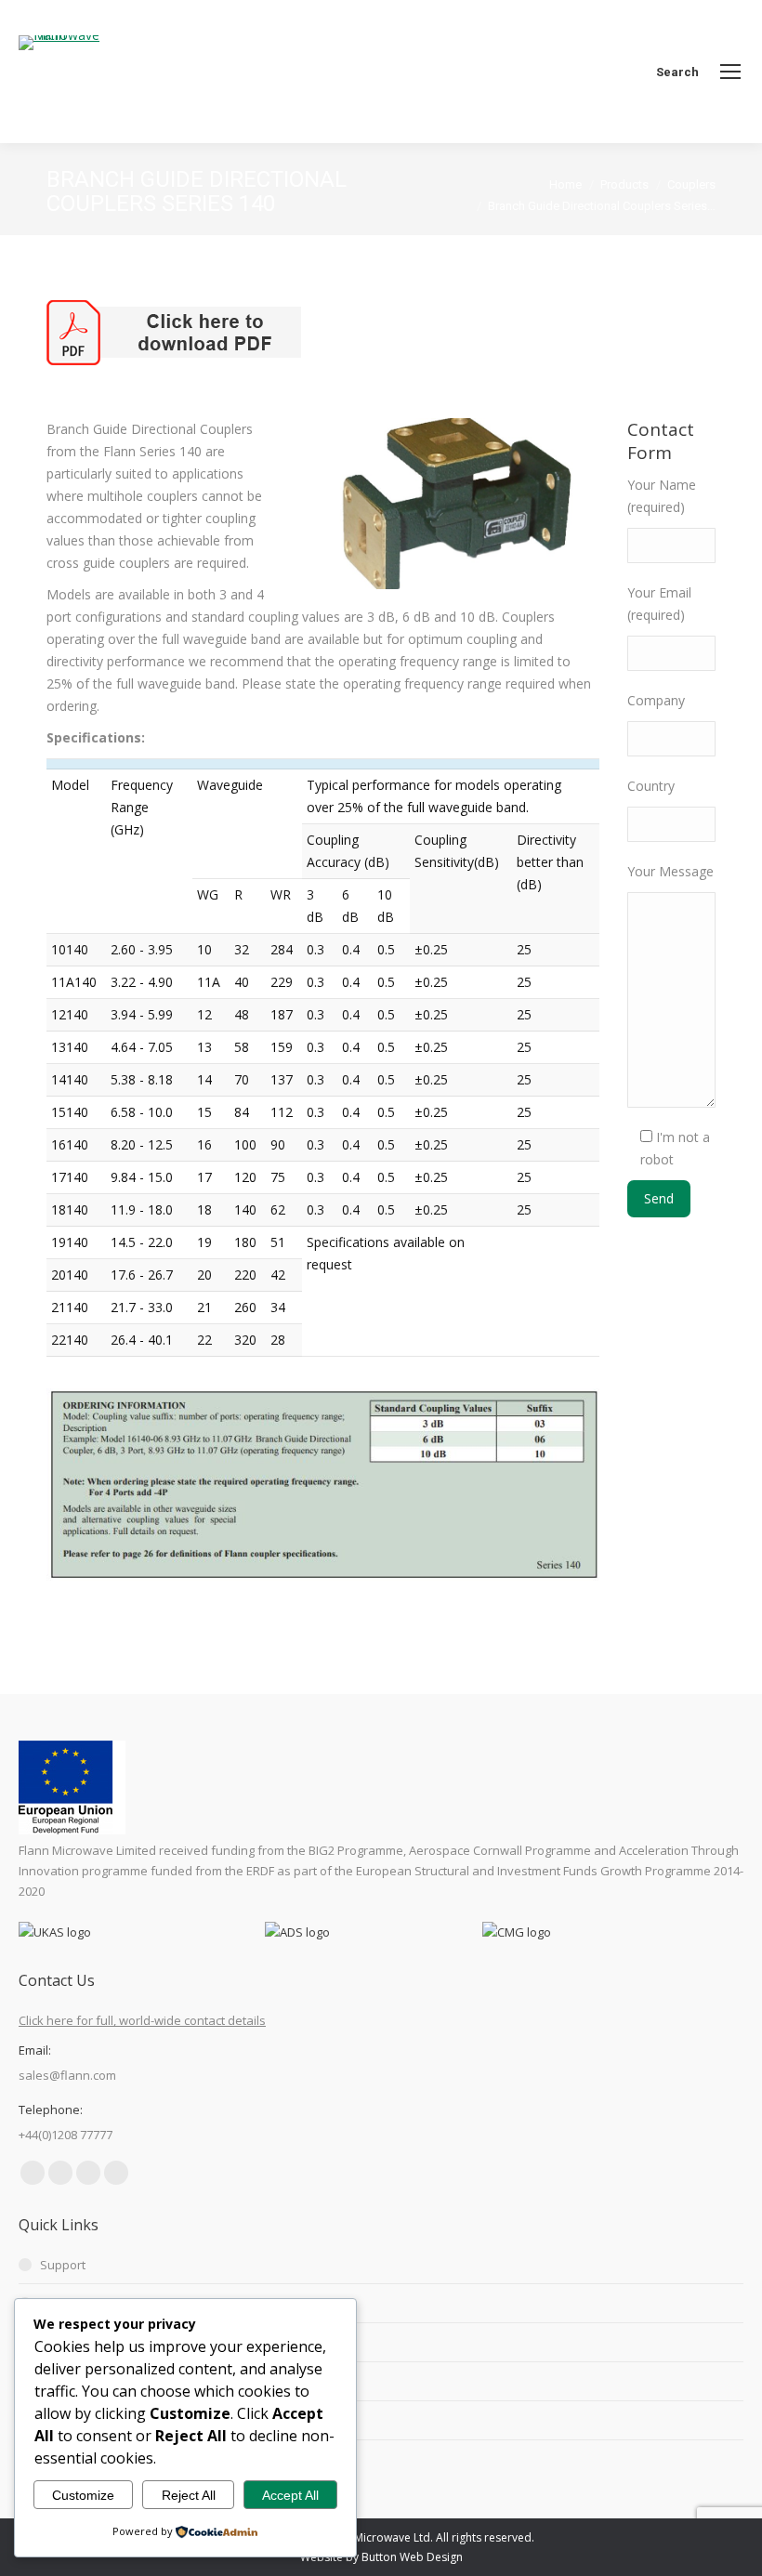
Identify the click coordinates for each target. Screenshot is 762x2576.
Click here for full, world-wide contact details (142, 2020)
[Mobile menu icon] (730, 72)
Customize (83, 2495)
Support (63, 2265)
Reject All (189, 2495)
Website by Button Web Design (381, 2557)
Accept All (290, 2495)
